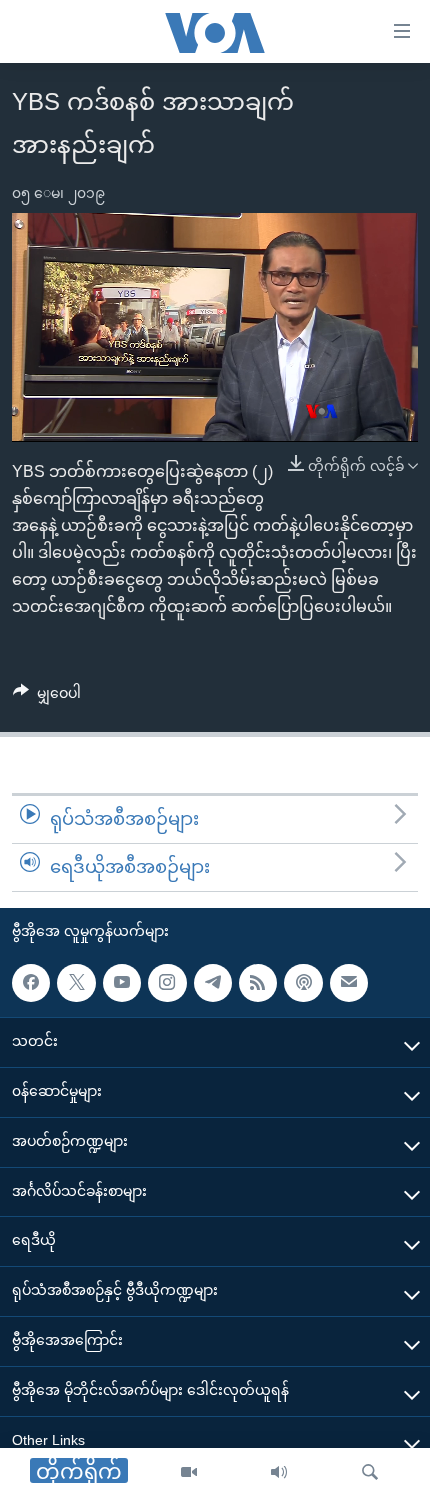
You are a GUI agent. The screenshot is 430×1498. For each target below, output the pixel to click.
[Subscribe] (349, 982)
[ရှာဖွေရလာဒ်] (370, 1473)
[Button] (47, 697)
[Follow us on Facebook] (31, 982)
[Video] (189, 1473)
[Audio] (279, 1473)
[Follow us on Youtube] (122, 982)
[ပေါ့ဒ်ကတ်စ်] (303, 982)
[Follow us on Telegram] (213, 982)
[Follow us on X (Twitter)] (76, 982)
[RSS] (258, 982)
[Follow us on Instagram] (167, 982)
